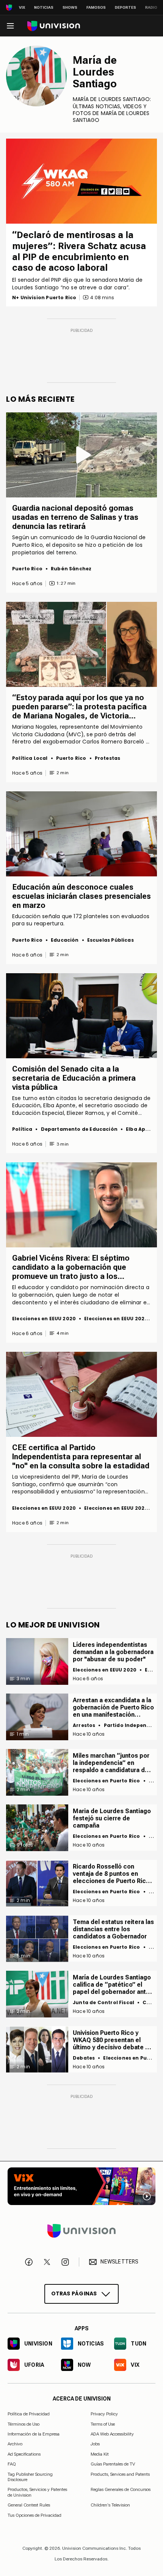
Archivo (15, 2444)
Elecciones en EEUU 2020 (44, 1319)
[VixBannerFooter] (81, 2186)
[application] (81, 181)
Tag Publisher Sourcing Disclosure (30, 2477)
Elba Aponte (142, 1129)
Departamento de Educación (79, 1129)
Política (22, 1129)
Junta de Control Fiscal (103, 2002)
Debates (84, 2058)
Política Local (30, 758)
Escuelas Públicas (110, 940)
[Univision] (54, 26)
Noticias (44, 7)
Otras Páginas (74, 2293)
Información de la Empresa (34, 2434)
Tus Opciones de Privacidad (34, 2515)
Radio (151, 7)
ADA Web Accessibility (112, 2434)
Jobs (95, 2444)
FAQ (12, 2464)
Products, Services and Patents (120, 2474)
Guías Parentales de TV (113, 2464)
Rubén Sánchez (71, 569)
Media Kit (100, 2454)
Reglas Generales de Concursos (121, 2489)
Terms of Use (103, 2424)
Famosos (96, 7)
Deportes (125, 7)
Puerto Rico (27, 569)
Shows (70, 7)
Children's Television (110, 2505)
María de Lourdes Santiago (95, 72)
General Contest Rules (29, 2505)
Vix (22, 7)
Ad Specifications (24, 2454)
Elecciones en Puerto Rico (107, 1781)
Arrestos (84, 1725)
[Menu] (10, 26)
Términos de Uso (24, 2424)
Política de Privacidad (29, 2414)
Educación (65, 940)
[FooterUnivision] (81, 2230)
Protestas (108, 758)
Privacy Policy (104, 2414)
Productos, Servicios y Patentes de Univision (37, 2492)
